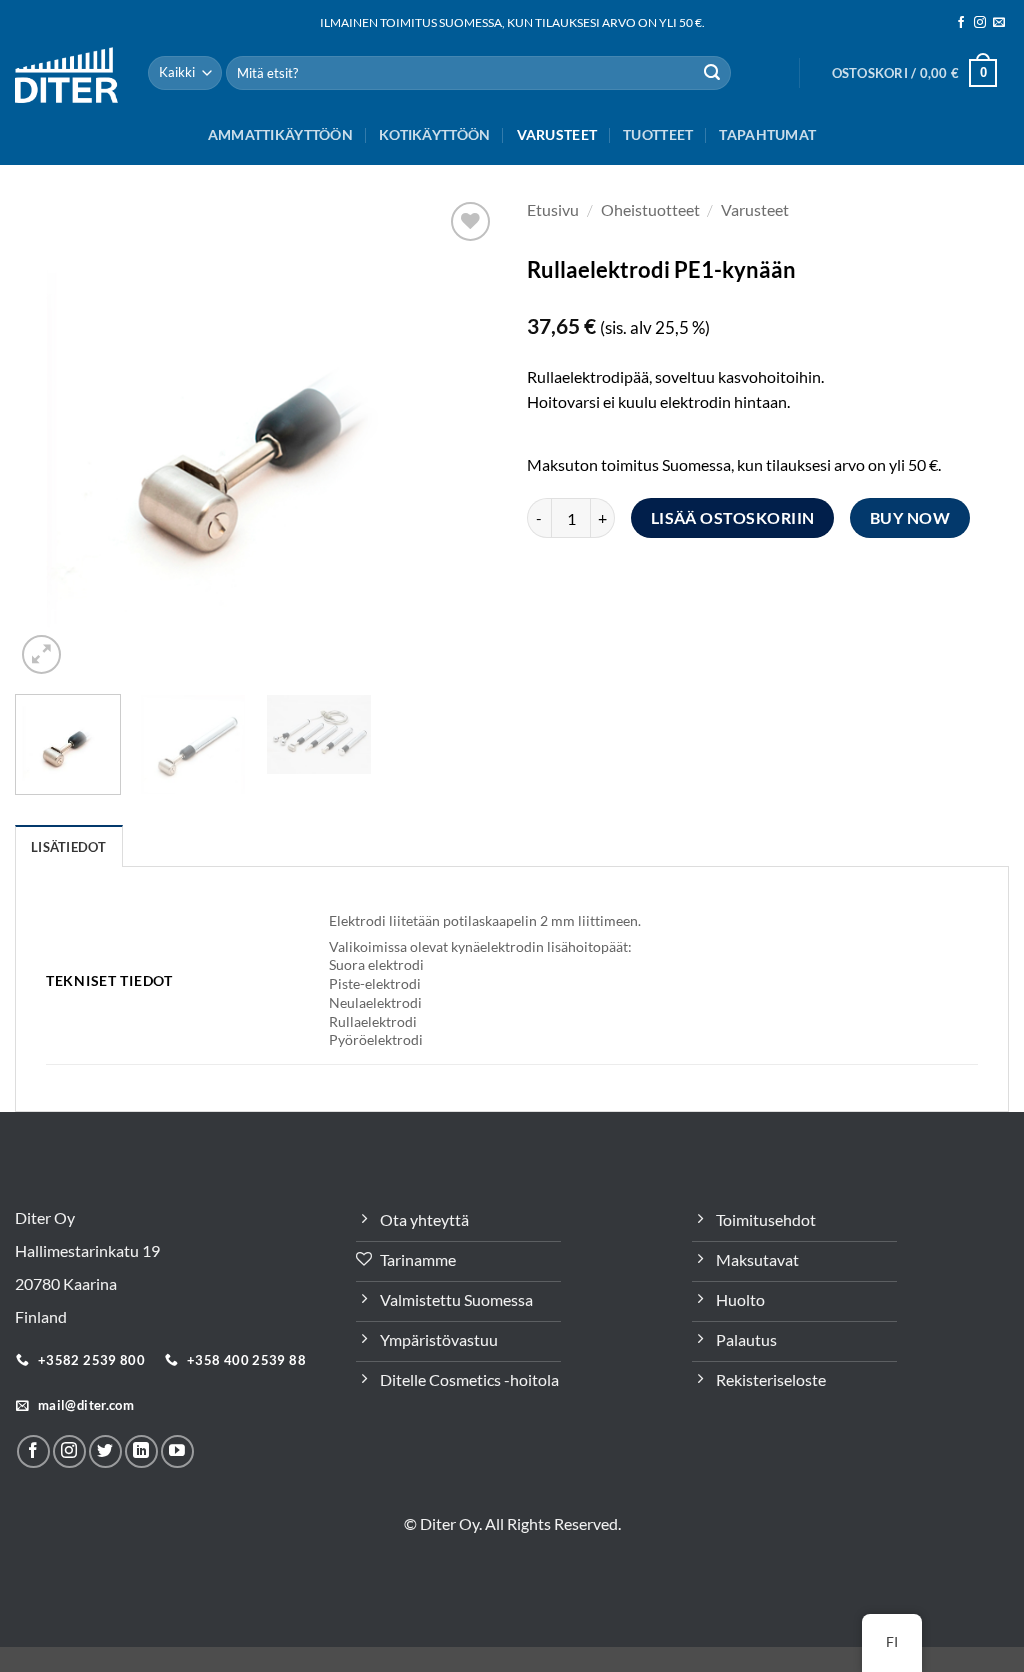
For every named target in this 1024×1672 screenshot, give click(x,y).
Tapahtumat (767, 134)
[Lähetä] (712, 73)
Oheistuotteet (650, 209)
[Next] (462, 438)
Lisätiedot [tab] (69, 847)
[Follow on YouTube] (177, 1451)
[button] (914, 73)
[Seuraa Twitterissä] (105, 1451)
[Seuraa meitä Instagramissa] (980, 23)
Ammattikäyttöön (280, 134)
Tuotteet (658, 134)
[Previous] (50, 438)
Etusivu (553, 209)
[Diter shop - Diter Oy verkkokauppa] (66, 74)
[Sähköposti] (999, 23)
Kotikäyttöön (434, 134)
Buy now (910, 518)
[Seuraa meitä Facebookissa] (961, 23)
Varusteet (557, 134)
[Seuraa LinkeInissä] (141, 1451)
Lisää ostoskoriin (733, 518)
